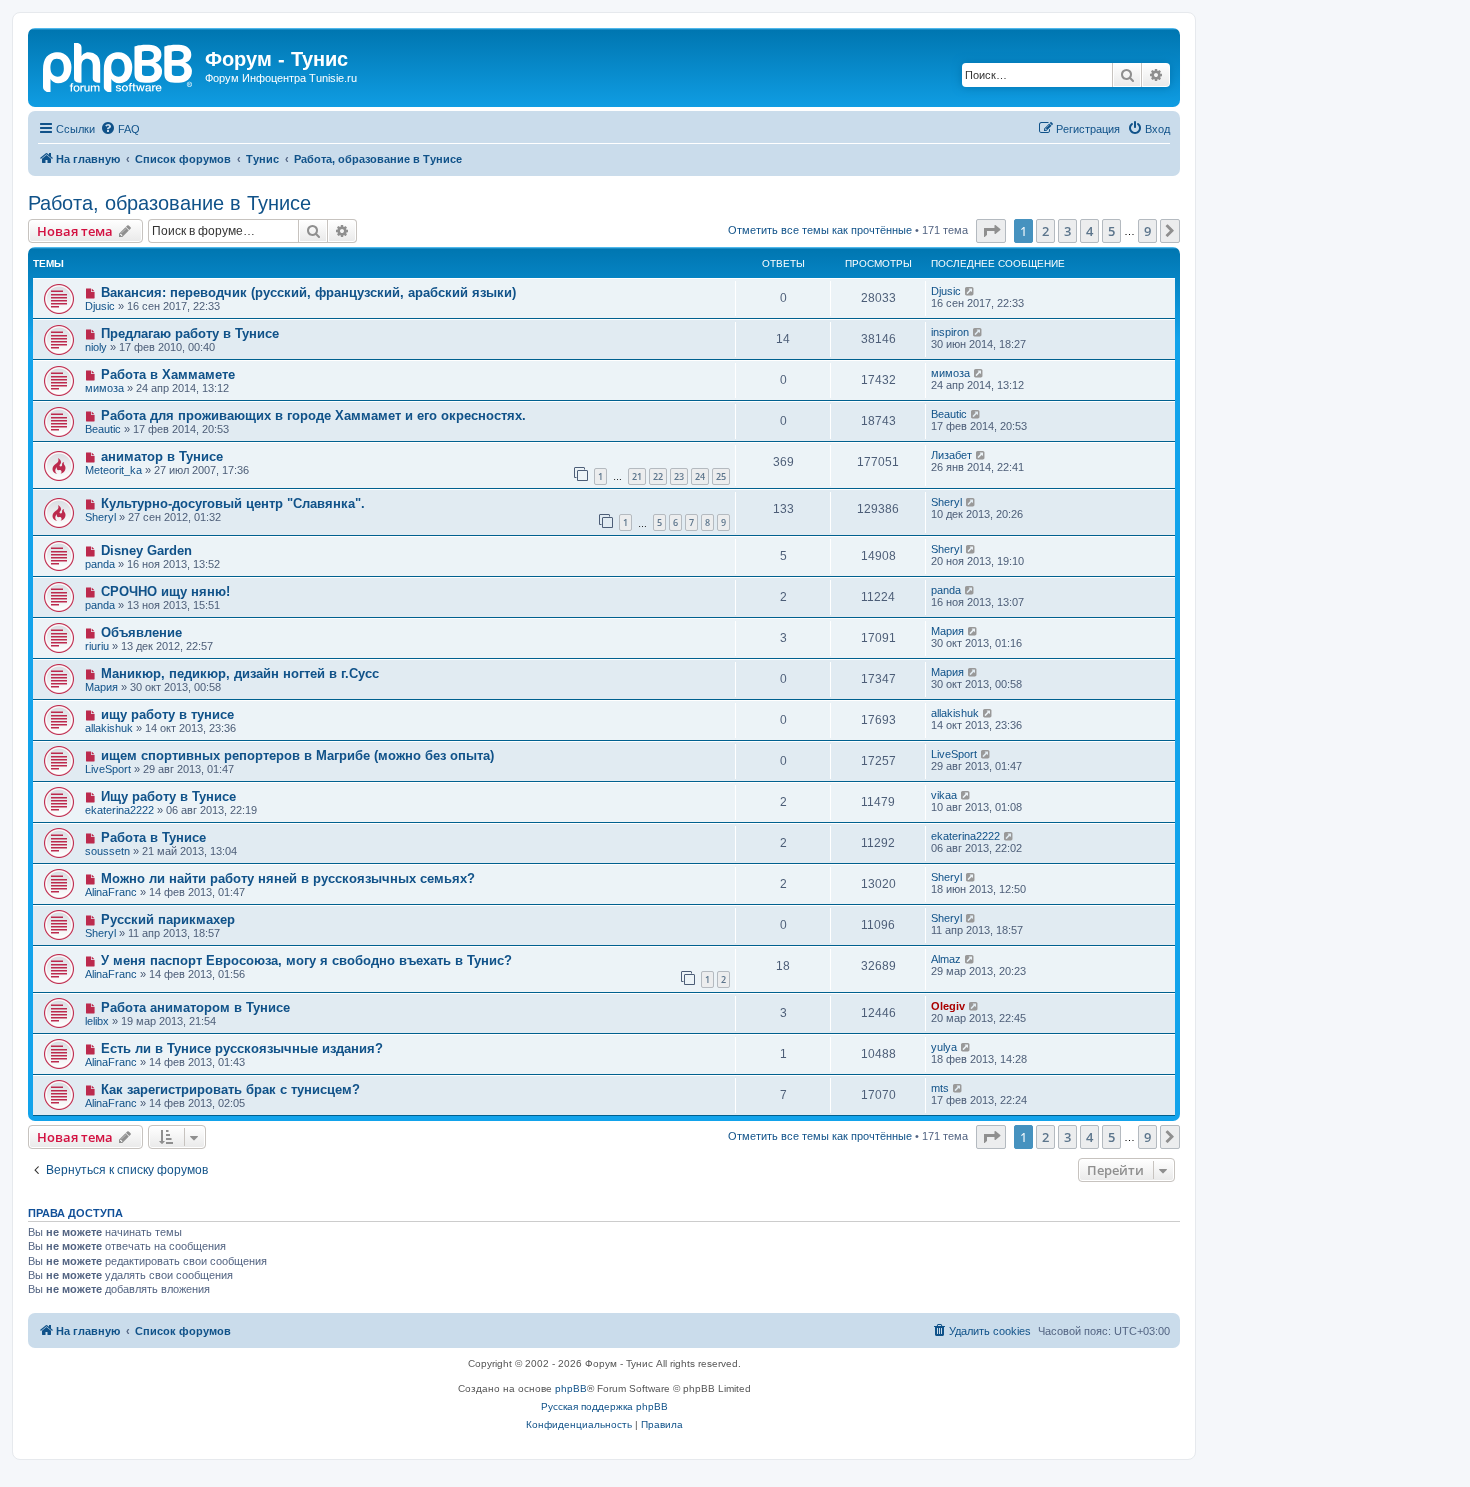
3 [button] (1067, 231)
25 (721, 476)
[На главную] (119, 65)
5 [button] (1111, 231)
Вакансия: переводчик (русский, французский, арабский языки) (308, 292)
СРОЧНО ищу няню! (165, 591)
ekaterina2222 (119, 810)
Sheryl (100, 517)
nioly (96, 347)
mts (940, 1088)
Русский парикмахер (168, 919)
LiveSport (108, 769)
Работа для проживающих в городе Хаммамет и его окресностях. (313, 415)
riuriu (97, 646)
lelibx (97, 1021)
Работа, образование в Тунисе (169, 203)
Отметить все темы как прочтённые (820, 230)
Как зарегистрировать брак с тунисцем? (230, 1089)
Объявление (141, 632)
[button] (991, 231)
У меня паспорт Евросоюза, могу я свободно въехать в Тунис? (306, 960)
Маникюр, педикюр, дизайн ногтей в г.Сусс (240, 673)
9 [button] (1147, 231)
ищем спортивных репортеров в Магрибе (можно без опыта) (297, 755)
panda (100, 564)
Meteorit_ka (113, 470)
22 (658, 476)
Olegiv (948, 1006)
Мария (947, 631)
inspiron (950, 332)
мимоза (104, 388)
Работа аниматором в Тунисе (195, 1007)
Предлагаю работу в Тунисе (190, 333)
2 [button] (1045, 231)
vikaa (944, 795)
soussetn (107, 851)
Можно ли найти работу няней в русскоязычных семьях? (288, 878)
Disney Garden (146, 550)
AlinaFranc (111, 892)
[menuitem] (120, 129)
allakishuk (109, 728)
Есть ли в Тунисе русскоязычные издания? (242, 1048)
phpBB (571, 1388)
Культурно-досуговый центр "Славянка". (233, 503)
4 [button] (1089, 231)
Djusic (100, 306)
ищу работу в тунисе (167, 714)
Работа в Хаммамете (168, 374)
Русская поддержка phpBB (604, 1406)
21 (637, 476)
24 (700, 476)
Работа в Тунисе (153, 837)
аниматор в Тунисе (162, 456)
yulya (944, 1047)
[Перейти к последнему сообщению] (970, 291)
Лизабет (951, 455)
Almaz (946, 959)
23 (679, 476)
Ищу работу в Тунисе (168, 796)
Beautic (103, 429)
